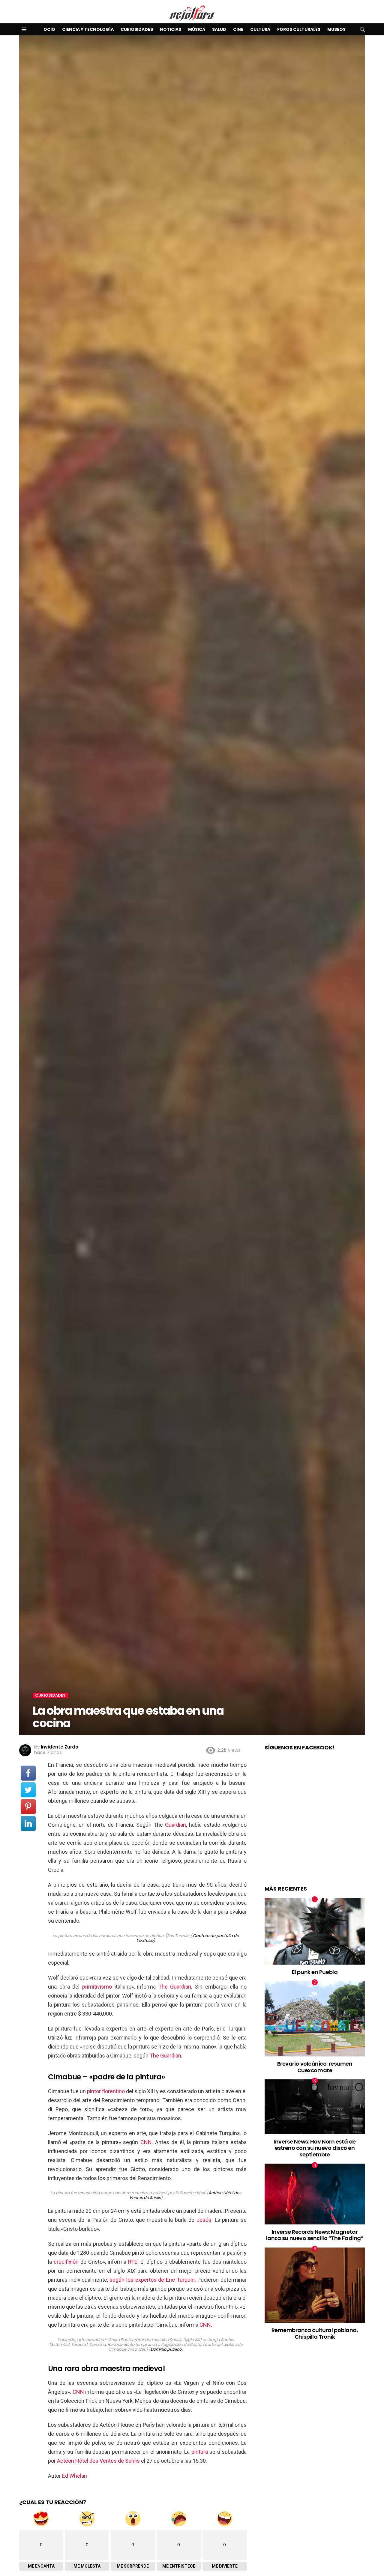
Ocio (49, 29)
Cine (238, 29)
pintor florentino (106, 2091)
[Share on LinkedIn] (28, 1823)
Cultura (260, 29)
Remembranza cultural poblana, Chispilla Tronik (315, 2333)
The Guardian (175, 1987)
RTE (133, 2262)
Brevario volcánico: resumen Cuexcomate (315, 2067)
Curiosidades (137, 29)
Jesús (204, 2220)
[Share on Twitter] (28, 1790)
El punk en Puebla (315, 1972)
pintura (200, 2452)
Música (197, 29)
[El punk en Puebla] (315, 1931)
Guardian (175, 1825)
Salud (219, 29)
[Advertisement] (315, 1824)
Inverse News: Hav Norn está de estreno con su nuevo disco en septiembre (315, 2148)
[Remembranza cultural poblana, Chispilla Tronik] (315, 2285)
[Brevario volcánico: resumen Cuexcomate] (315, 2019)
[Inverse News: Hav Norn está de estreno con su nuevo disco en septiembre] (315, 2107)
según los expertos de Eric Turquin (152, 2280)
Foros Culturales (299, 29)
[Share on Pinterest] (28, 1807)
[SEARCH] (362, 29)
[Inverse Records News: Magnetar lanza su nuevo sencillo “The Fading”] (315, 2194)
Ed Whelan (75, 2476)
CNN (146, 2142)
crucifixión (66, 2262)
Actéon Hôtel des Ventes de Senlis (98, 2461)
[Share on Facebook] (28, 1773)
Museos (336, 29)
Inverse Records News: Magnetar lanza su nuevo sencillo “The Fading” (315, 2235)
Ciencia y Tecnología (88, 29)
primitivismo (97, 1987)
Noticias (171, 29)
